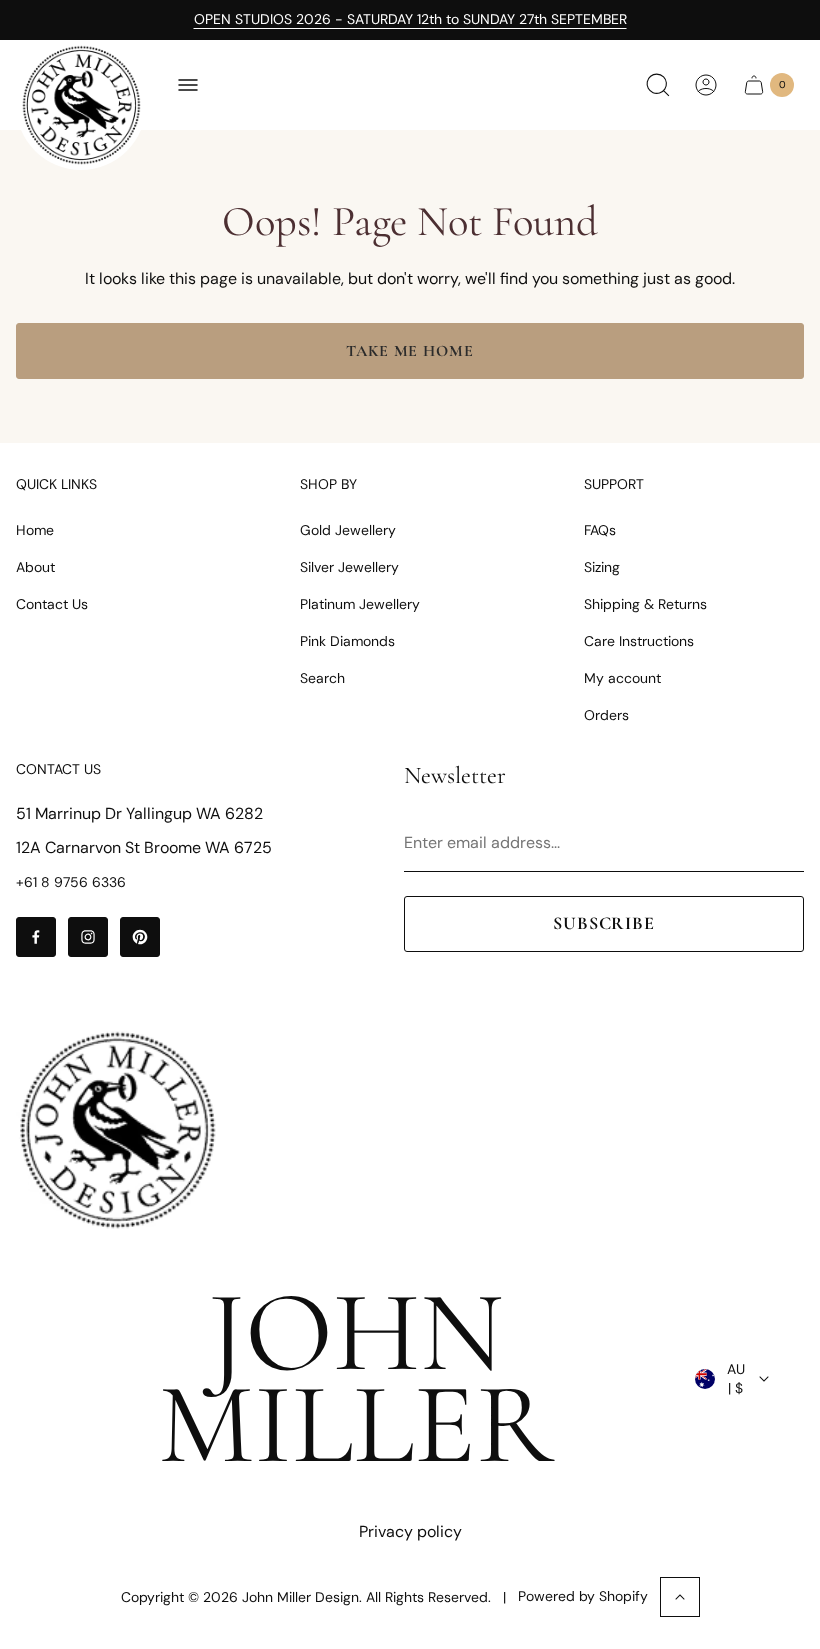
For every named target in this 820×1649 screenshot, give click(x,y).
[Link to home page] (117, 1130)
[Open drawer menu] (188, 85)
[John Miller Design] (81, 105)
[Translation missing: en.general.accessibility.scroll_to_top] (680, 1597)
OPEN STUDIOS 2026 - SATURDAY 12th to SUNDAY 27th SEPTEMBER (410, 19)
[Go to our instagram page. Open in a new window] (88, 937)
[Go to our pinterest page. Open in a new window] (140, 937)
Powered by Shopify (583, 1596)
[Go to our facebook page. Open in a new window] (36, 937)
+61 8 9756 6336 (71, 882)
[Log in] (706, 85)
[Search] (658, 85)
